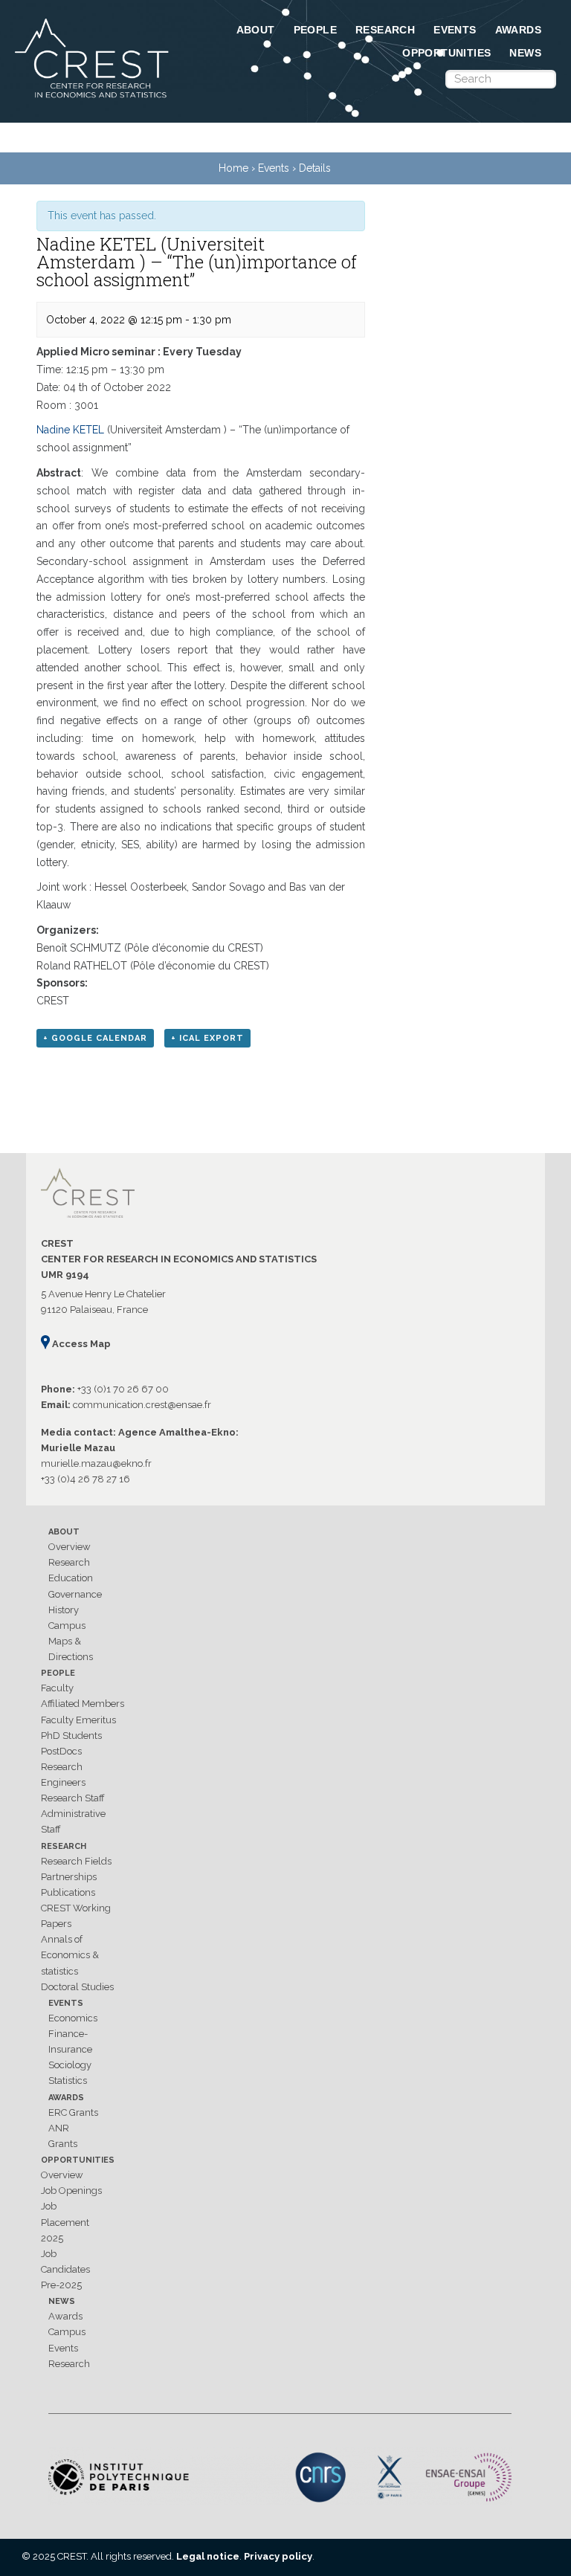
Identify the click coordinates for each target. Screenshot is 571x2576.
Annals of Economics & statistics (70, 1955)
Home (233, 168)
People (315, 30)
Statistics (68, 2081)
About (256, 30)
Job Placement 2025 (65, 2222)
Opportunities (446, 53)
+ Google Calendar (95, 1038)
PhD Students (71, 1736)
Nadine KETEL (70, 430)
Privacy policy (278, 2556)
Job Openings (71, 2191)
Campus (67, 1626)
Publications (68, 1892)
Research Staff (73, 1798)
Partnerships (69, 1877)
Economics (73, 2018)
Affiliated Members (83, 1704)
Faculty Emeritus (78, 1720)
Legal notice (208, 2556)
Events (455, 30)
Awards (518, 30)
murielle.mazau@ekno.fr (96, 1463)
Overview (70, 1547)
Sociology (70, 2065)
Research (385, 30)
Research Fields (76, 1861)
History (64, 1610)
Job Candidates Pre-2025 (65, 2269)
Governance (75, 1594)
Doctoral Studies (77, 1987)
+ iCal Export (207, 1038)
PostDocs (61, 1751)
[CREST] (93, 99)
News (525, 53)
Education (71, 1578)
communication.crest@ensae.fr (142, 1405)
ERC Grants (73, 2112)
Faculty (57, 1688)
